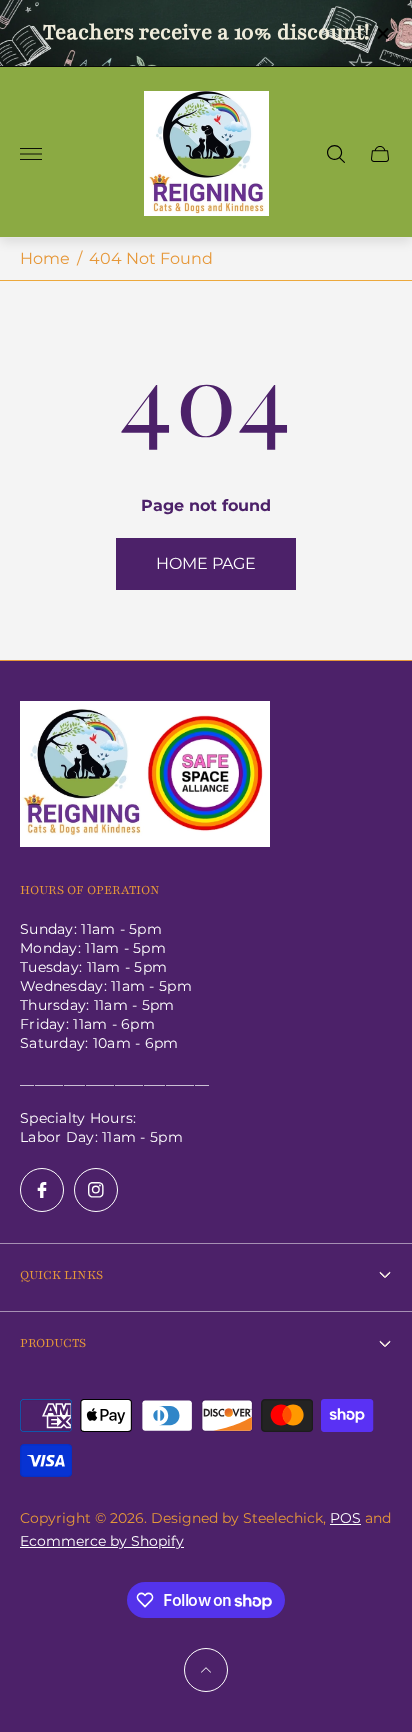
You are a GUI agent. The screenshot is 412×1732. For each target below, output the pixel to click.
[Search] (336, 154)
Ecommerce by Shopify (102, 1541)
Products (53, 1343)
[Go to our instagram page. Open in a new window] (96, 1190)
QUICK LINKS (61, 1275)
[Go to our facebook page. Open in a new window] (42, 1190)
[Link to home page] (145, 776)
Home (45, 258)
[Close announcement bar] (381, 33)
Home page (206, 563)
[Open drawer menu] (31, 154)
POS (345, 1518)
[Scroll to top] (206, 1670)
